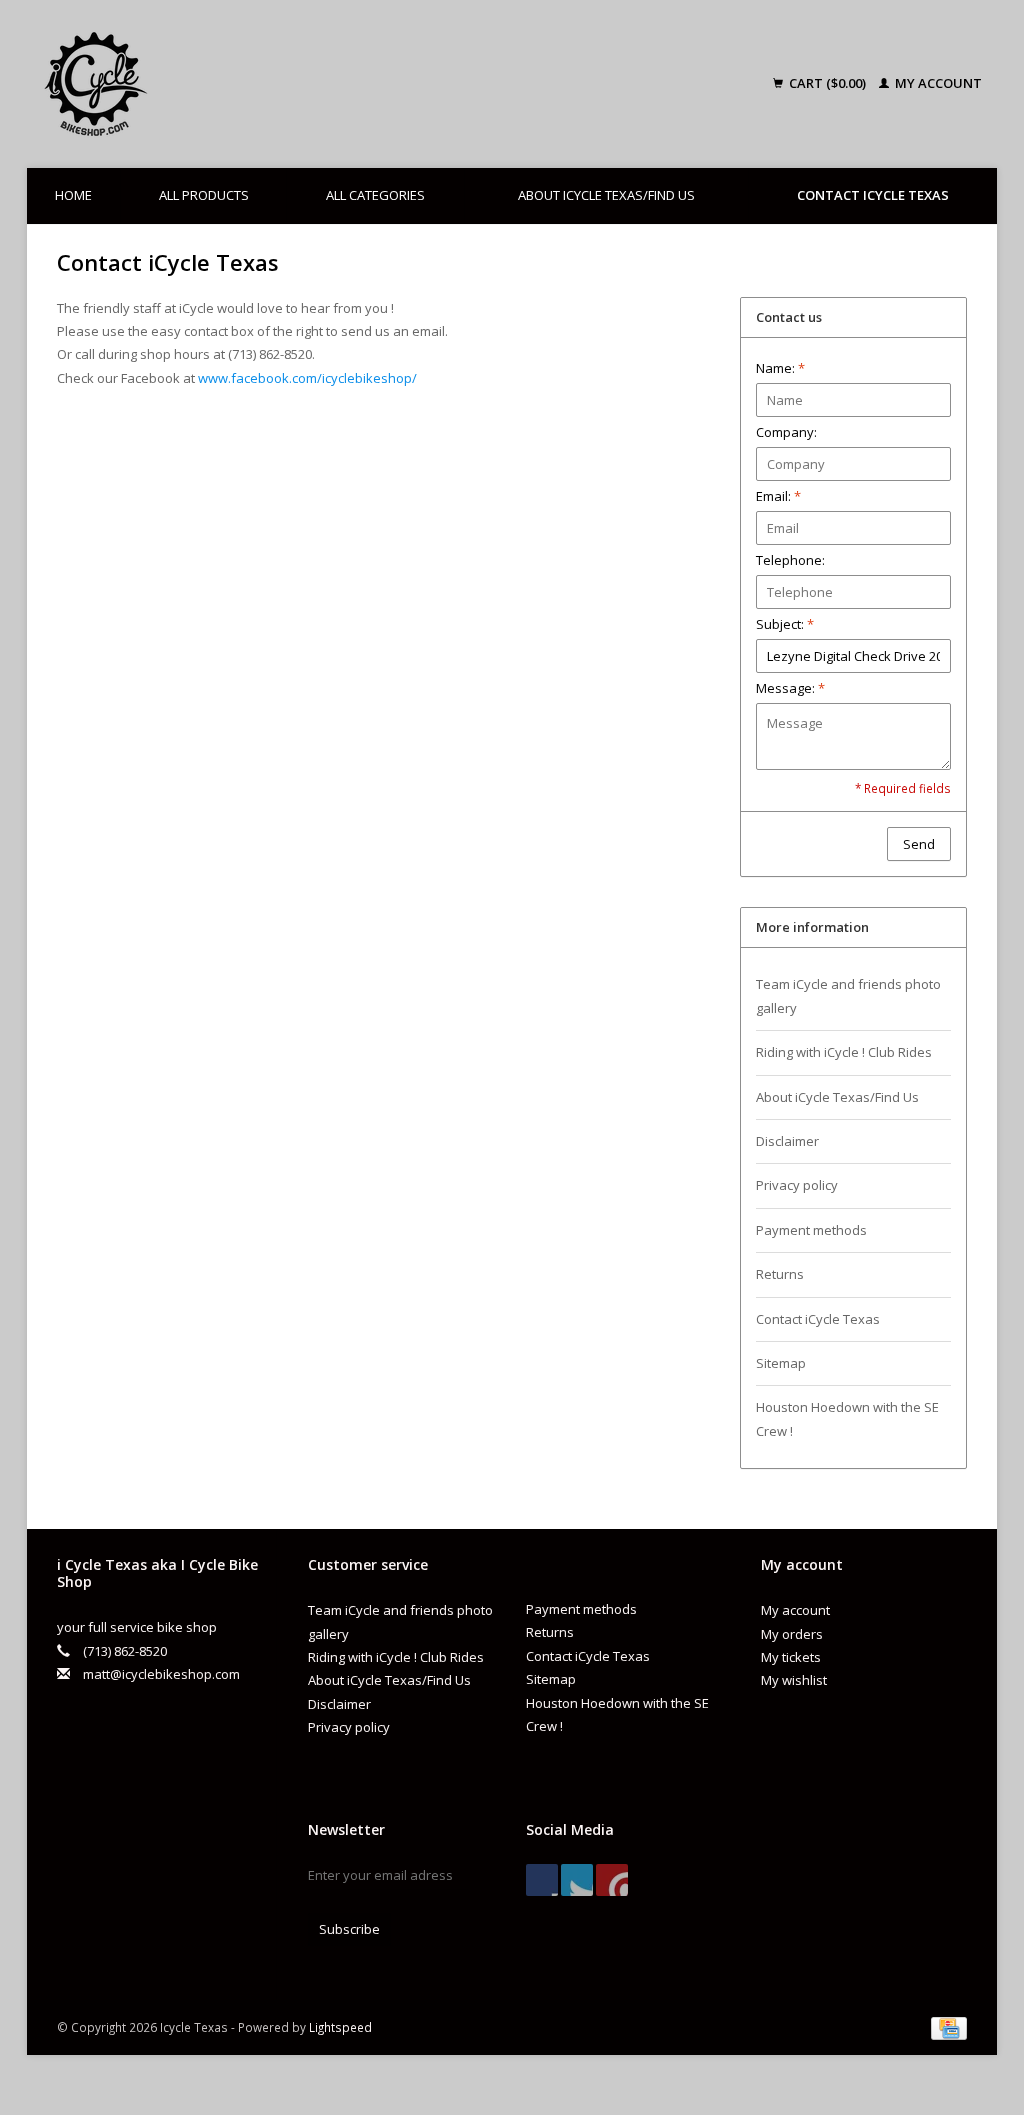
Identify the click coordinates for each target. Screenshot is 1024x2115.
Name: (780, 368)
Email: (778, 496)
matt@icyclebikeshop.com (161, 1674)
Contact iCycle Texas (873, 195)
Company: (786, 432)
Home (73, 195)
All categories (375, 195)
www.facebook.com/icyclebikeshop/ (307, 378)
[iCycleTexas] (202, 84)
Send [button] (919, 844)
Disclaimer (787, 1141)
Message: (790, 688)
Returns (780, 1274)
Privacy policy (797, 1185)
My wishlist (794, 1680)
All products (204, 195)
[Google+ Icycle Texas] (577, 1880)
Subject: (785, 624)
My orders (792, 1634)
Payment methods (811, 1230)
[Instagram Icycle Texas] (612, 1880)
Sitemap (781, 1363)
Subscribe (349, 1929)
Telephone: (790, 560)
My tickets (791, 1657)
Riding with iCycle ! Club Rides (844, 1052)
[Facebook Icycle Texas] (542, 1880)
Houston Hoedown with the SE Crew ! (847, 1418)
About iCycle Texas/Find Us (606, 195)
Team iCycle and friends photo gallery (848, 995)
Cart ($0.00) (827, 83)
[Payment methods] (949, 2027)
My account (937, 83)
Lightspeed (340, 2027)
